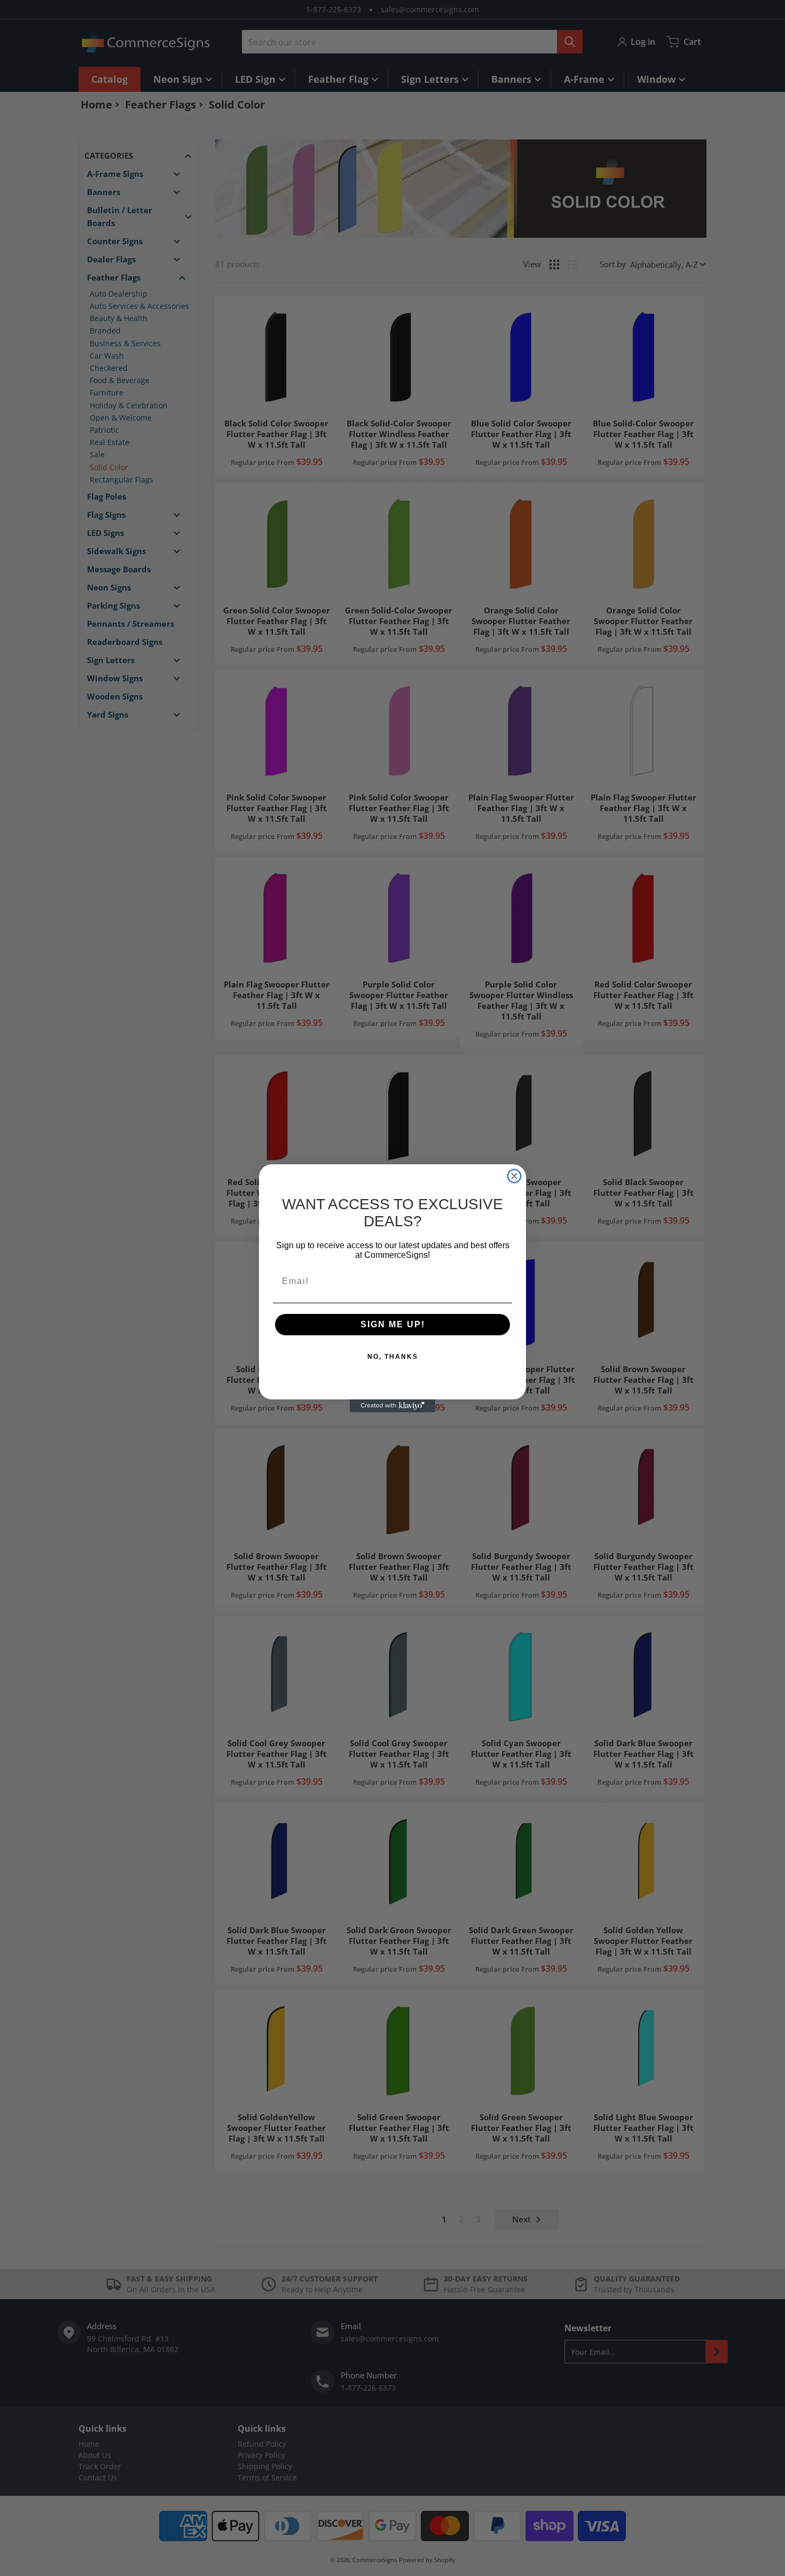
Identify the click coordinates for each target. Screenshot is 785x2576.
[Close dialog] (514, 1176)
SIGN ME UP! (393, 1324)
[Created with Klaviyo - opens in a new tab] (392, 1406)
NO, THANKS (393, 1357)
